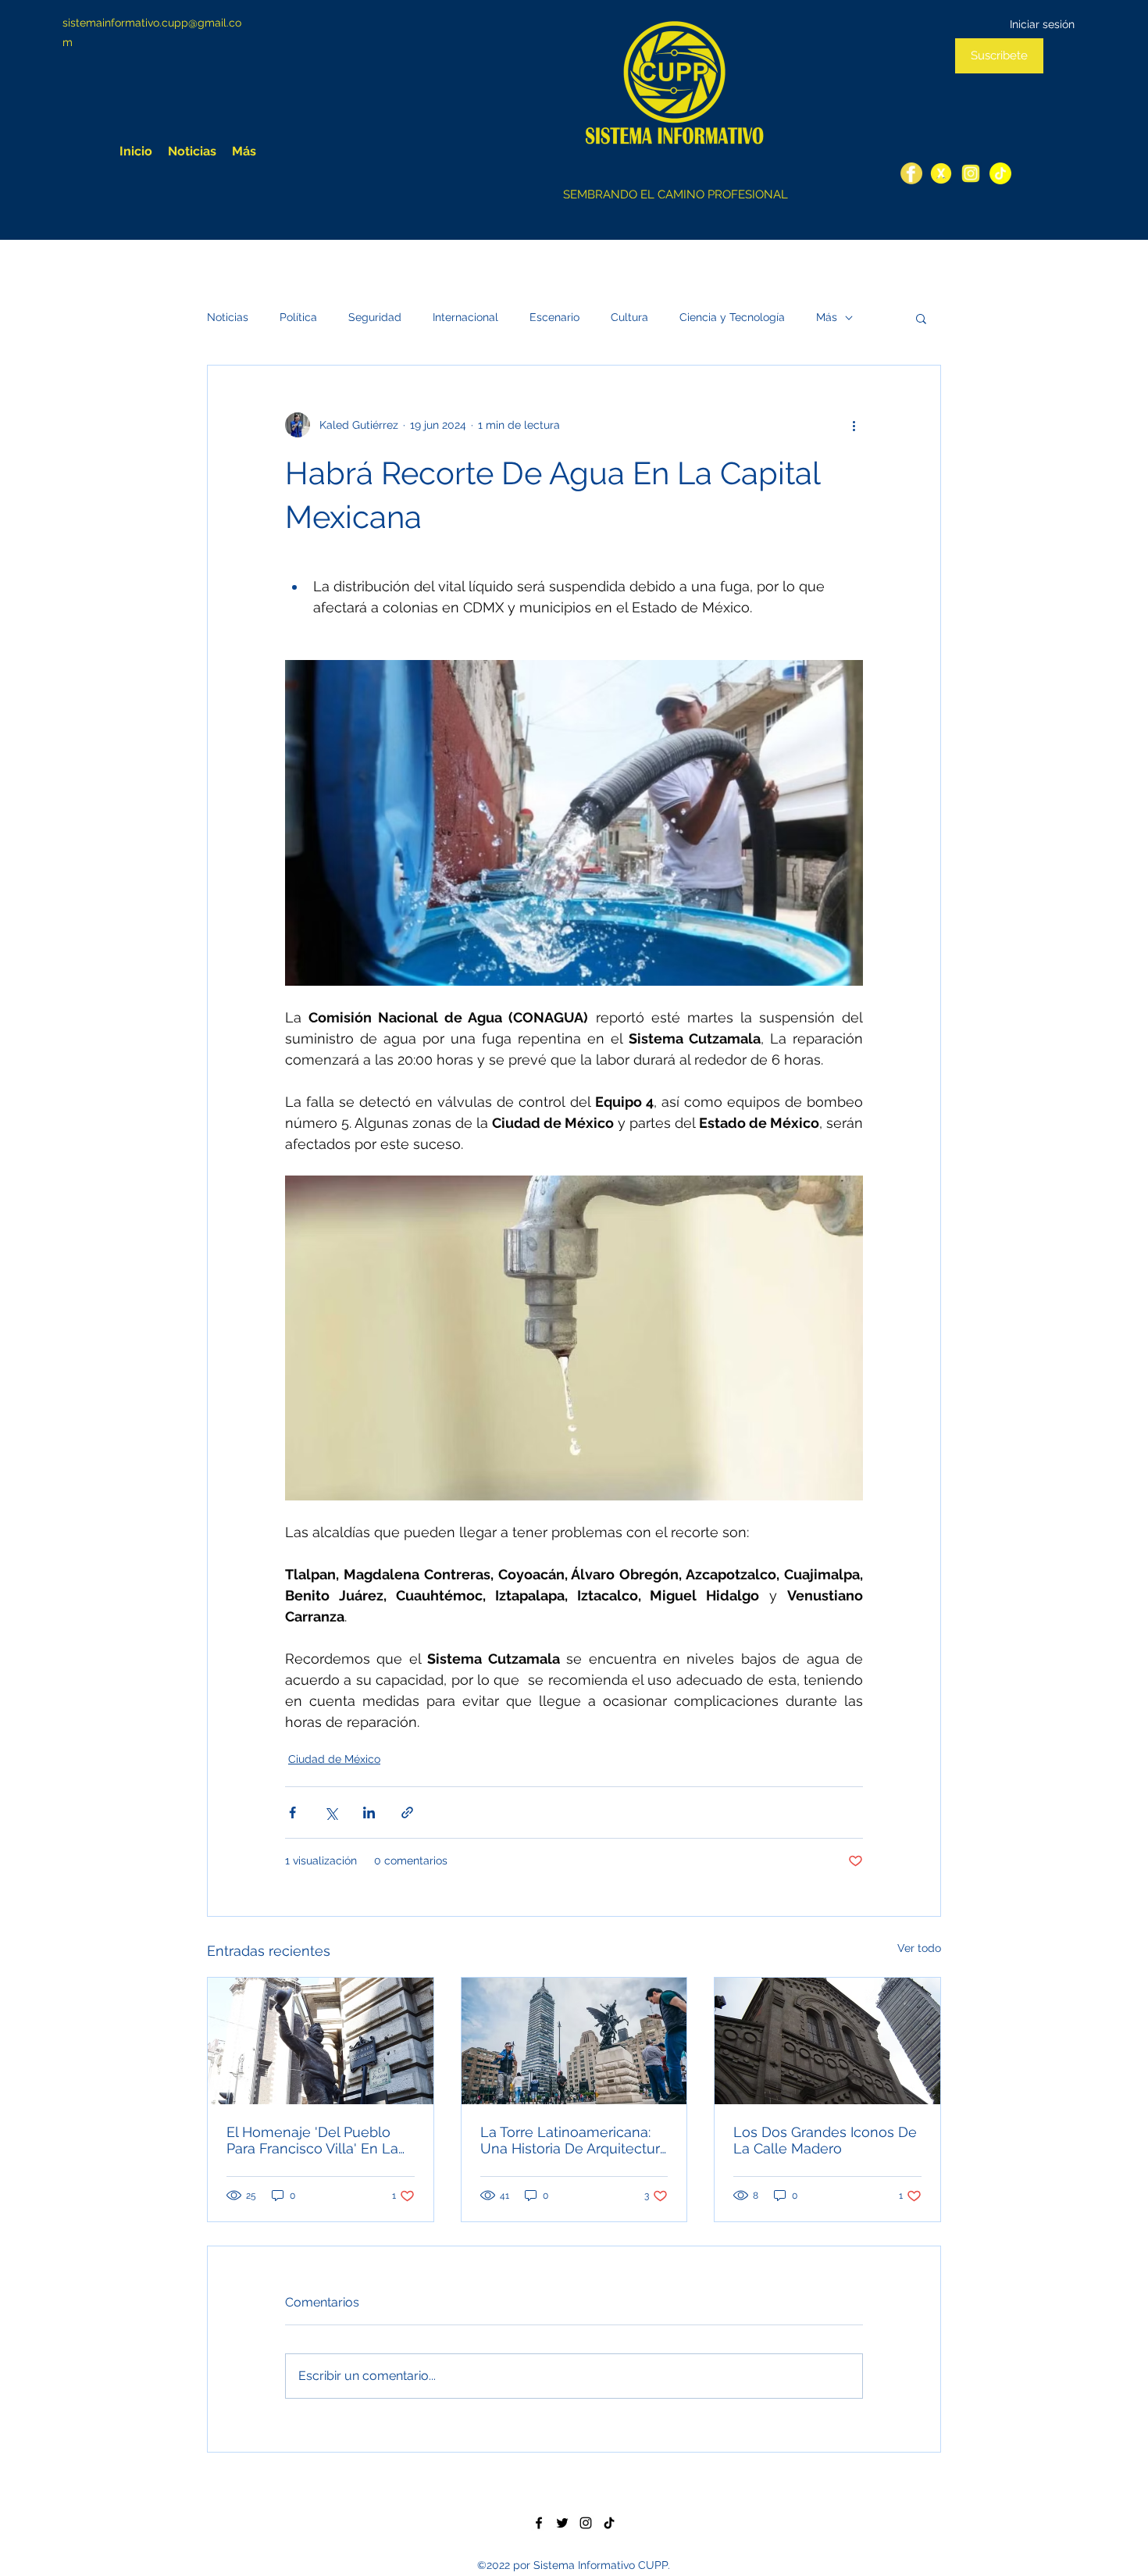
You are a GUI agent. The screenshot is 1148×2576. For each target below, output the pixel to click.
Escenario (554, 317)
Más (827, 317)
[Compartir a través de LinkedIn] (369, 1812)
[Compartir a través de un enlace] (407, 1812)
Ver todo (919, 1948)
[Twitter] (941, 173)
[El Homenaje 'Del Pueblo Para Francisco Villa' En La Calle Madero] (321, 2041)
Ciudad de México (334, 1759)
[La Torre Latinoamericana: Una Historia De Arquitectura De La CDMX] (574, 2041)
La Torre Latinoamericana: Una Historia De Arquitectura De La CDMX (574, 2140)
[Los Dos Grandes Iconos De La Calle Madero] (827, 2041)
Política (298, 317)
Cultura (629, 317)
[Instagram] (971, 173)
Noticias (228, 317)
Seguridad (375, 317)
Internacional (465, 317)
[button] (921, 318)
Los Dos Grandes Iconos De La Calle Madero (825, 2140)
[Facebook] (911, 173)
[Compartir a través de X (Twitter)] (331, 1812)
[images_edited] (1000, 173)
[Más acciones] (854, 425)
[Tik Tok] (609, 2523)
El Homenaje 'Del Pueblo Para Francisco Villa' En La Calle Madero (312, 2140)
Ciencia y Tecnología (732, 317)
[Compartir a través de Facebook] (292, 1812)
